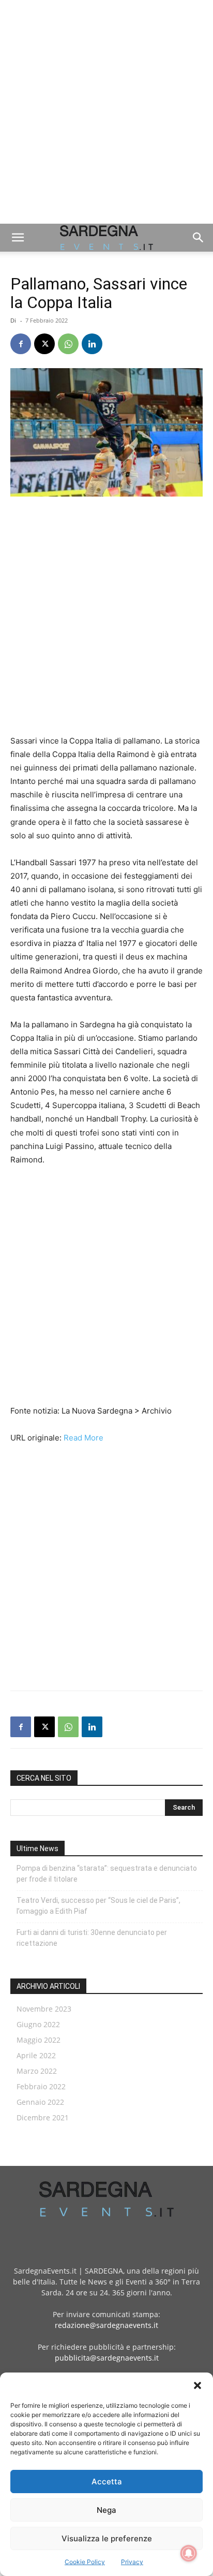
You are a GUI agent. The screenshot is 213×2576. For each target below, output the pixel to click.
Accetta (107, 2482)
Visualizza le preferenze (107, 2538)
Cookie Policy (85, 2562)
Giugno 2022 (38, 2024)
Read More (83, 1438)
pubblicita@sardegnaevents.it (107, 2358)
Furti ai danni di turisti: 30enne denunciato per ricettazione (92, 1938)
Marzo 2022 (37, 2071)
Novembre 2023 (44, 2009)
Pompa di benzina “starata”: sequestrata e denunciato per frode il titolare (107, 1874)
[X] (44, 344)
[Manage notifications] (189, 2553)
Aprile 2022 (36, 2055)
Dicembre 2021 (43, 2117)
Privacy (132, 2562)
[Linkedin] (92, 344)
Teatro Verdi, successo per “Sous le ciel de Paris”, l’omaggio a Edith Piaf (98, 1906)
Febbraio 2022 (41, 2086)
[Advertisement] (106, 112)
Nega (106, 2510)
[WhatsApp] (68, 344)
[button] (197, 2385)
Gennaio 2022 (40, 2102)
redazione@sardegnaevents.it (106, 2325)
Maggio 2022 (39, 2040)
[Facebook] (21, 344)
